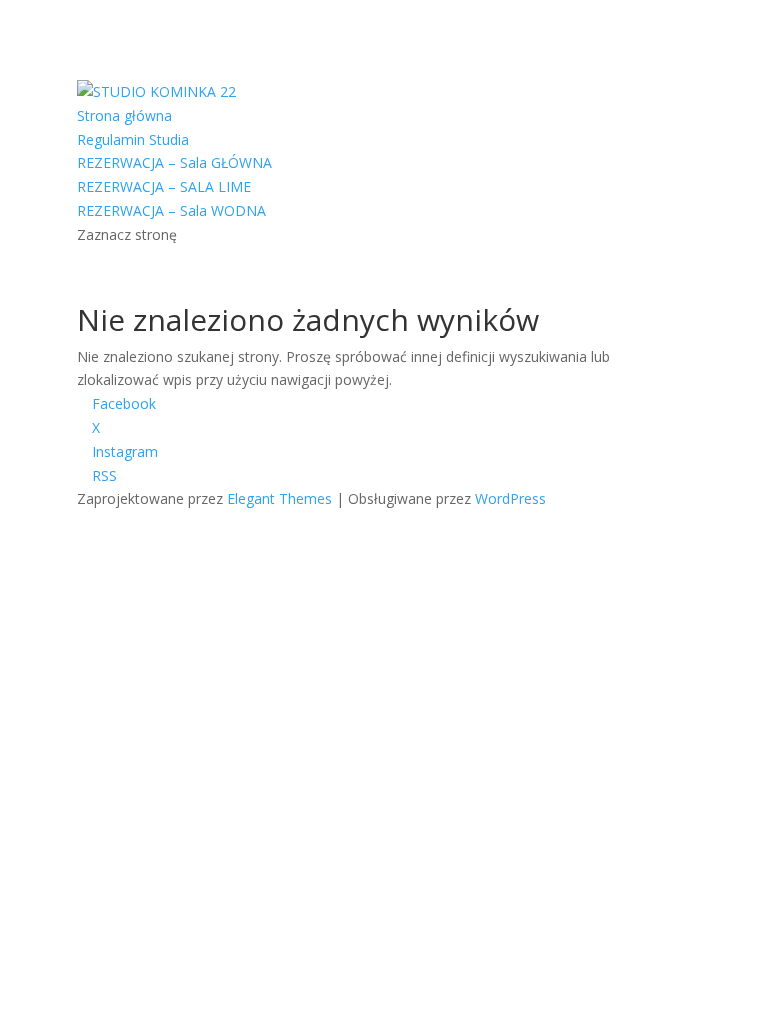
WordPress (510, 498)
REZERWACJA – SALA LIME (164, 186)
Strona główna (124, 115)
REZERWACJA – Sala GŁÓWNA (174, 162)
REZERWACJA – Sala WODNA (171, 210)
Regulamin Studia (133, 139)
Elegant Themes (279, 498)
